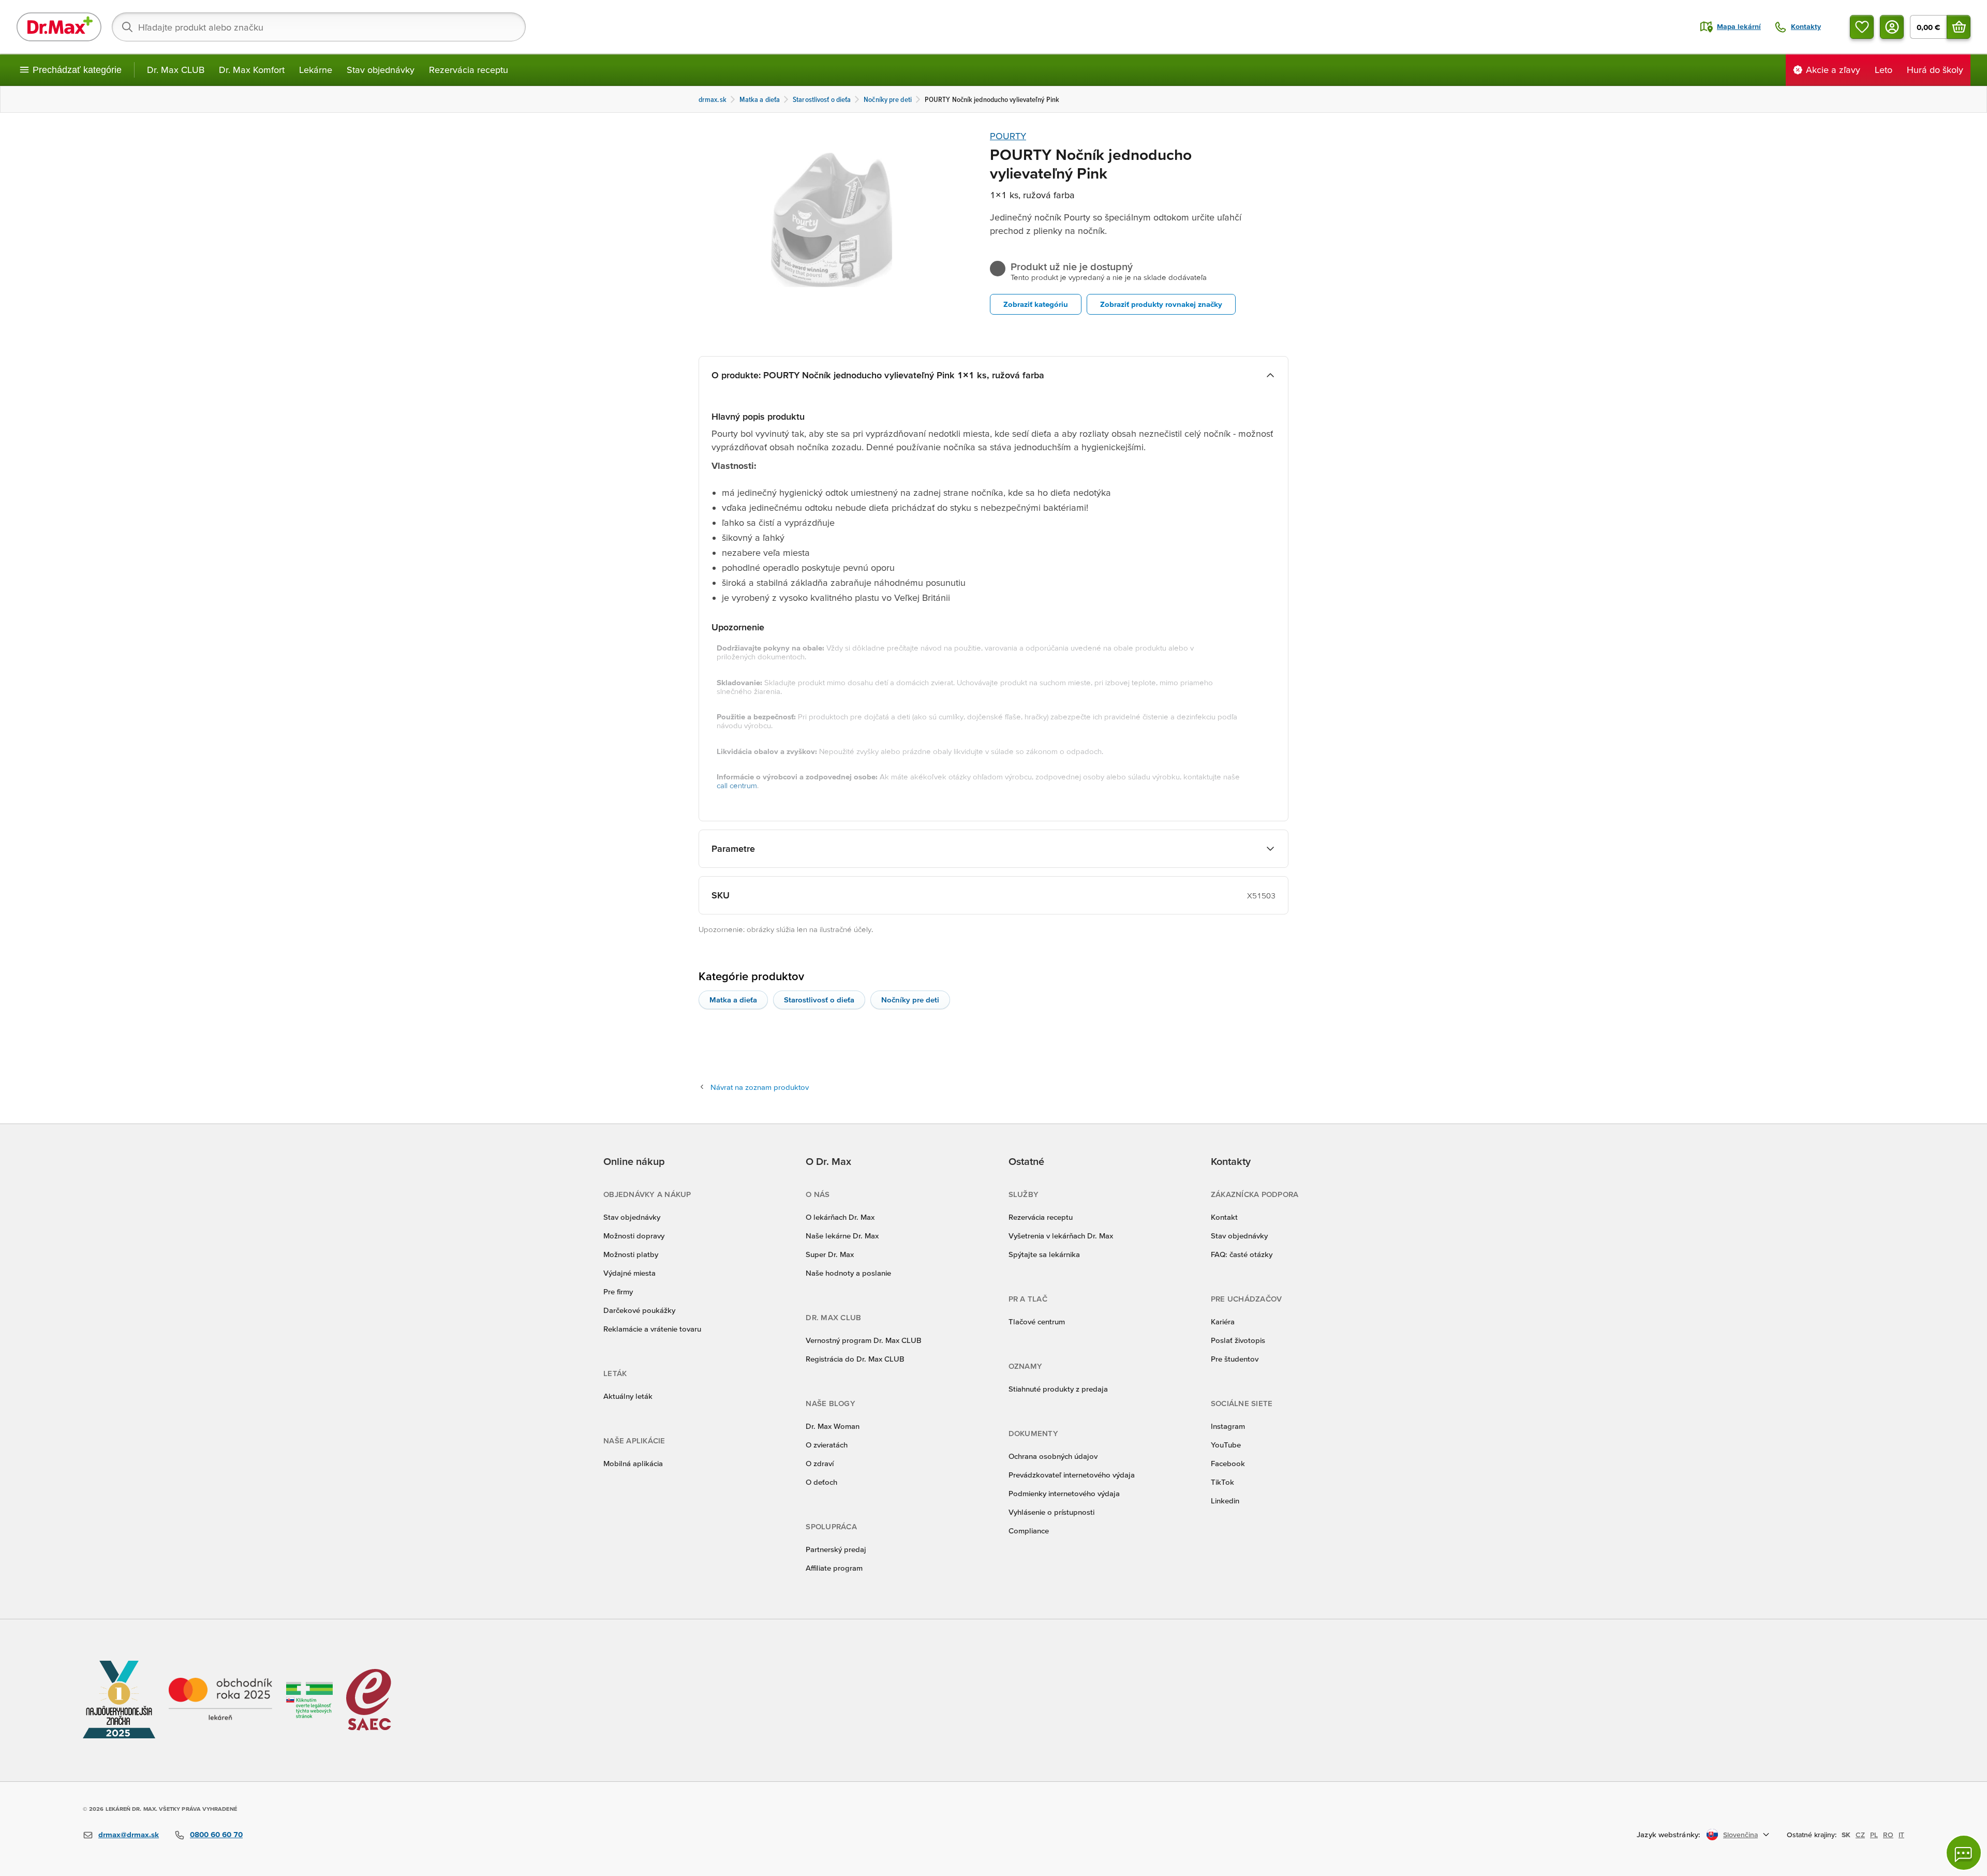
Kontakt (1224, 1217)
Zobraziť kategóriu (1036, 304)
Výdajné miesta (629, 1273)
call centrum (737, 785)
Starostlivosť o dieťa (819, 1000)
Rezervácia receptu (469, 70)
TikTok (1222, 1482)
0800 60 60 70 (216, 1834)
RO (1888, 1835)
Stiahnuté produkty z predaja (1058, 1389)
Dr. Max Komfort (252, 70)
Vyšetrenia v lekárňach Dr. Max (1061, 1236)
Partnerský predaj (836, 1549)
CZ (1860, 1835)
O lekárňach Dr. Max (840, 1217)
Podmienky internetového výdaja (1064, 1493)
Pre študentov (1235, 1359)
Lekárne (316, 70)
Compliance (1029, 1531)
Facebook (1228, 1463)
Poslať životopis (1238, 1340)
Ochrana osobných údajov (1053, 1456)
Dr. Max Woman (833, 1426)
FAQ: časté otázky (1242, 1254)
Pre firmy (618, 1291)
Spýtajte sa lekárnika (1044, 1254)
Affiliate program (834, 1568)
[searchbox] (319, 27)
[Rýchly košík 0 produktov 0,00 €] (1959, 27)
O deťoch (821, 1482)
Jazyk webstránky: (1669, 1834)
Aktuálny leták (628, 1396)
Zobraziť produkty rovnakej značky (1161, 304)
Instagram (1228, 1426)
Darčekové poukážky (639, 1310)
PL (1874, 1835)
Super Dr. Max (830, 1254)
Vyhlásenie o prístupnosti (1051, 1512)
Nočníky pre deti (910, 1000)
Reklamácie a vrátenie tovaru (652, 1329)
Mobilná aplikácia (633, 1463)
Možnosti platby (631, 1254)
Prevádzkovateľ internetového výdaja (1072, 1475)
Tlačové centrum (1037, 1321)
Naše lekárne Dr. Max (842, 1236)
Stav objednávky (381, 70)
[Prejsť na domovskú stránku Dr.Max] (59, 27)
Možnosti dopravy (634, 1236)
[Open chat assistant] (1964, 1853)
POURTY (1008, 136)
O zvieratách (827, 1445)
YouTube (1226, 1445)
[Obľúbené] (1862, 27)
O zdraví (820, 1463)
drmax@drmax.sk (129, 1834)
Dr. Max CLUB (176, 70)
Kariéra (1223, 1321)
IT (1901, 1835)
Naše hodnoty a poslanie (848, 1273)
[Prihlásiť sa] (1892, 27)
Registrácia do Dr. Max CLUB (855, 1359)
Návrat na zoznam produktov (760, 1087)
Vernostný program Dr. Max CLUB (864, 1340)
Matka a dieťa (733, 1000)
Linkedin (1225, 1501)
